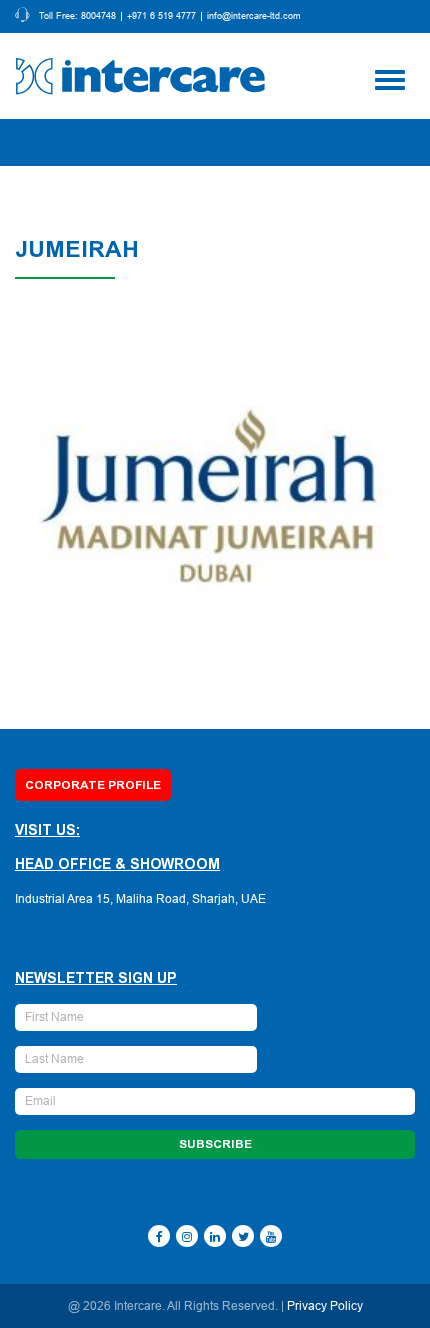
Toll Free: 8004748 (77, 16)
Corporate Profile (93, 785)
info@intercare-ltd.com (254, 16)
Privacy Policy (325, 1306)
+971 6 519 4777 (161, 16)
